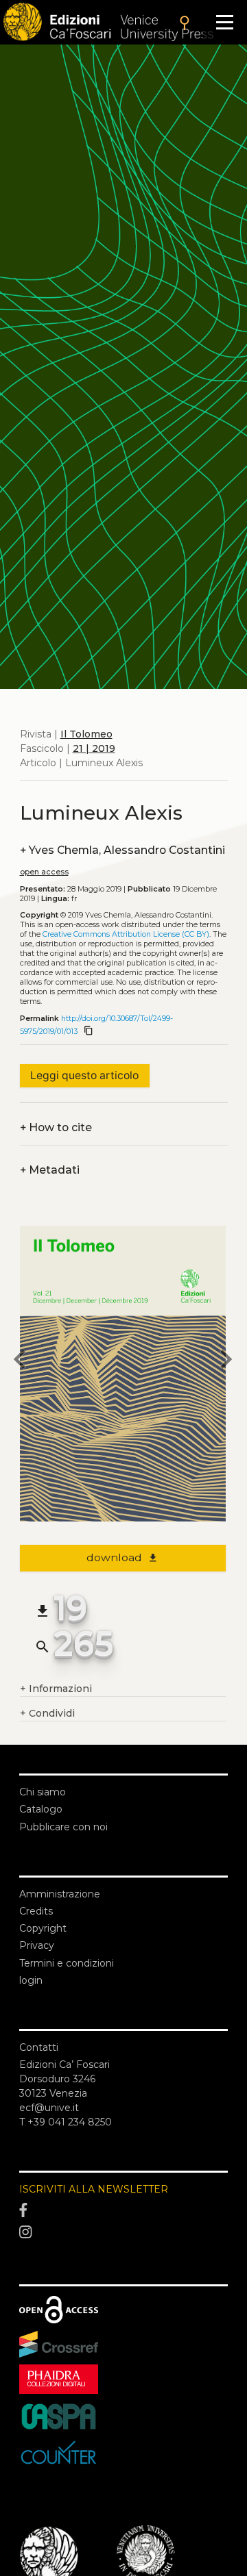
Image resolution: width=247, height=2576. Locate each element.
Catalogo (41, 1809)
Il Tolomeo (86, 734)
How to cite (56, 1127)
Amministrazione (60, 1894)
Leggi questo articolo (84, 1075)
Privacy (37, 1945)
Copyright (43, 1928)
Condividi (47, 1713)
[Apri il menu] (225, 22)
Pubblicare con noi (63, 1827)
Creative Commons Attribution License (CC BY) (126, 934)
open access (44, 872)
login (31, 1980)
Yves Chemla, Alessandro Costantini (122, 850)
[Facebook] (123, 2210)
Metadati (50, 1170)
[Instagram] (123, 2232)
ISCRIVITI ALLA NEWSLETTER (94, 2189)
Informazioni (56, 1689)
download (122, 1557)
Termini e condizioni (67, 1963)
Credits (36, 1911)
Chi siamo (43, 1792)
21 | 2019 (94, 748)
